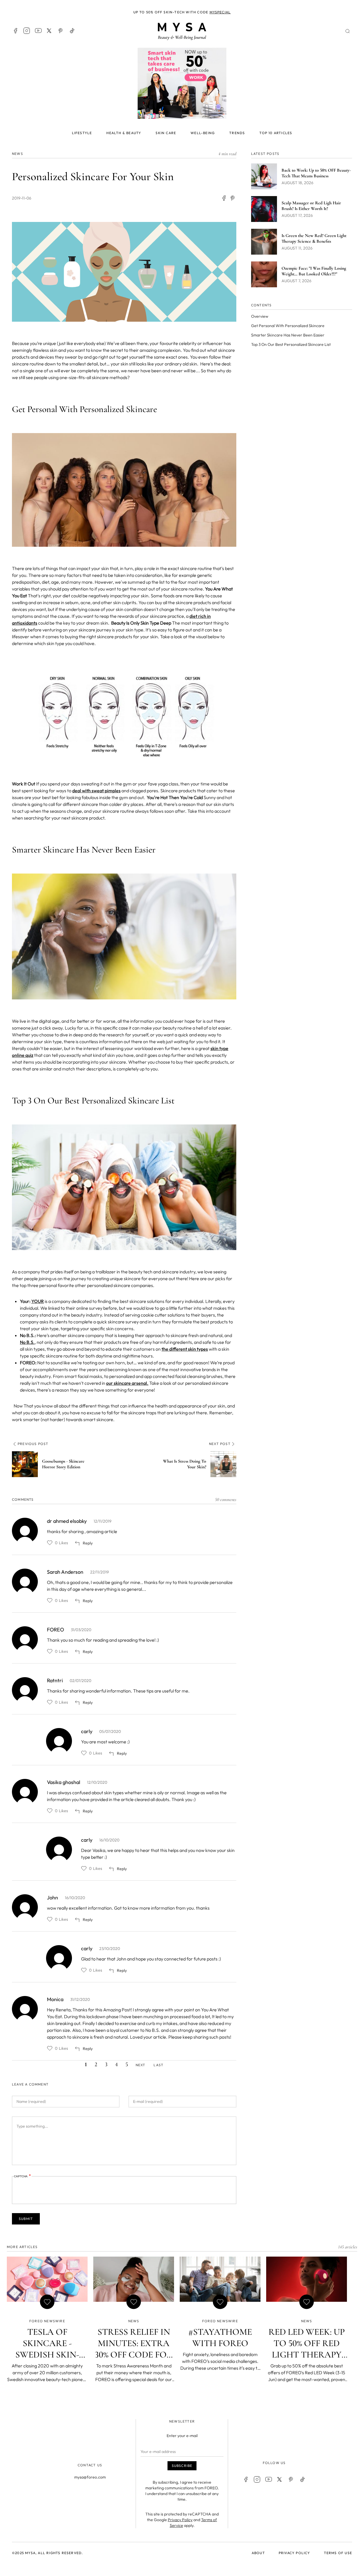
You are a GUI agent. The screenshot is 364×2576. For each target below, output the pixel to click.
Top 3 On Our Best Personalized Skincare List (291, 344)
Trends (237, 133)
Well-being (203, 133)
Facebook (15, 31)
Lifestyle (82, 133)
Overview (260, 316)
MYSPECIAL (220, 12)
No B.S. (27, 1342)
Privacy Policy (180, 2520)
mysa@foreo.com (90, 2477)
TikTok (72, 31)
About (258, 2553)
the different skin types (185, 1349)
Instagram (27, 31)
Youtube (38, 31)
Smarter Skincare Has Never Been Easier (288, 335)
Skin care (166, 133)
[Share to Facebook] (224, 198)
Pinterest (61, 31)
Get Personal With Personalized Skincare (288, 326)
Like (50, 1543)
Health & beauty (124, 133)
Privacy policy (294, 2553)
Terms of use (338, 2553)
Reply (88, 1543)
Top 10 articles (276, 133)
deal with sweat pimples (96, 791)
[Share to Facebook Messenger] (233, 198)
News (17, 154)
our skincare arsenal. (127, 1383)
